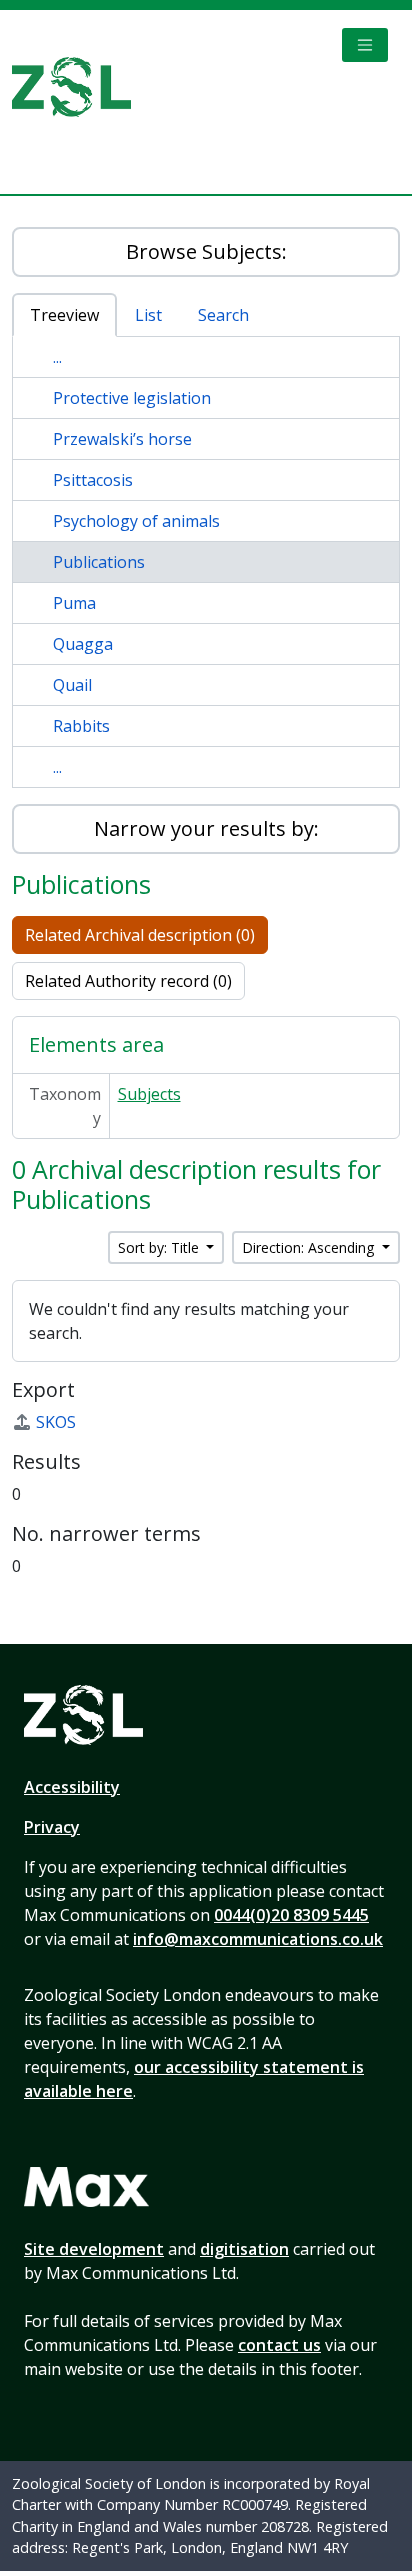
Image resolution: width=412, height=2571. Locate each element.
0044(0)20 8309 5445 (291, 1915)
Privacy (52, 1827)
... (57, 357)
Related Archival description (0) (140, 935)
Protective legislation (132, 398)
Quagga (83, 644)
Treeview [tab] (64, 315)
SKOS (56, 1422)
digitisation (244, 2249)
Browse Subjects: (206, 251)
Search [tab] (223, 315)
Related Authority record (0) (128, 981)
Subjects (149, 1094)
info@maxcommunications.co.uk (258, 1939)
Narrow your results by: (206, 828)
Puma (74, 603)
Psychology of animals (136, 521)
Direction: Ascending (310, 1247)
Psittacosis (93, 480)
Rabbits (81, 726)
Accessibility (72, 1787)
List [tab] (148, 315)
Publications (99, 562)
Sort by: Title (160, 1247)
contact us (279, 2345)
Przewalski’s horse (122, 439)
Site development (94, 2249)
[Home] (79, 87)
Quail (72, 685)
